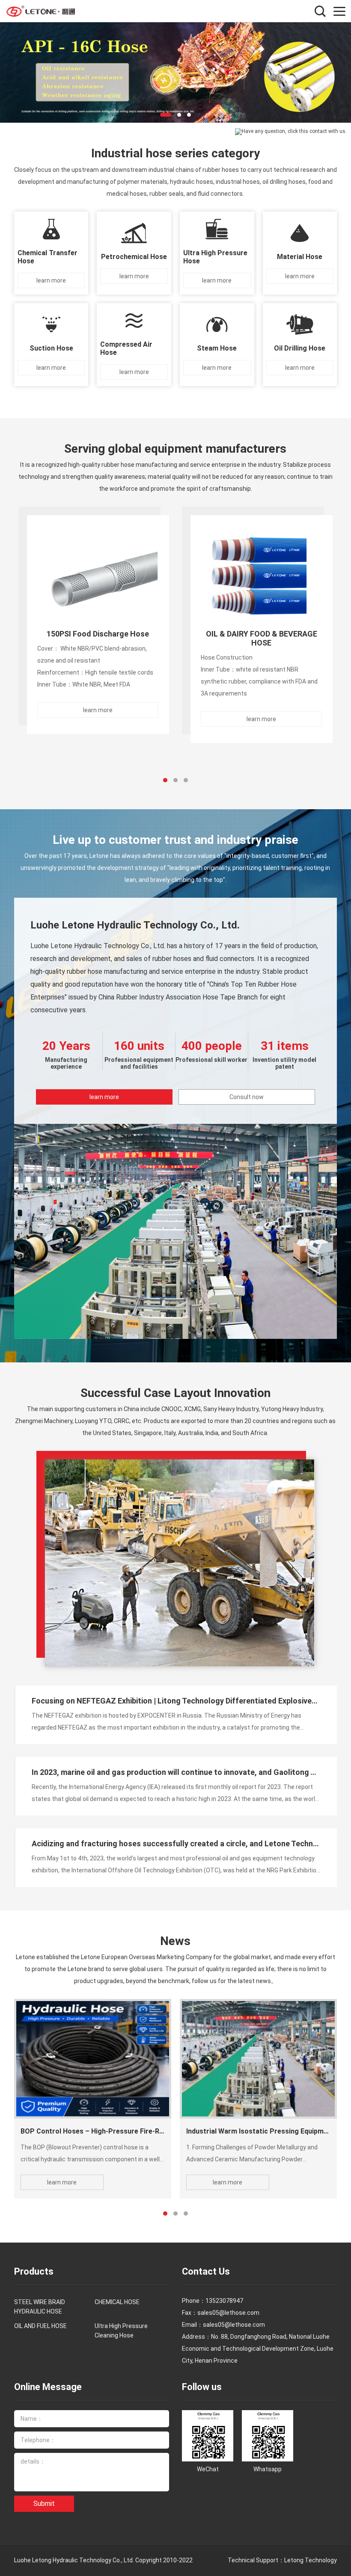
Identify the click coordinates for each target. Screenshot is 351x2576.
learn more (104, 1097)
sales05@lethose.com (234, 2325)
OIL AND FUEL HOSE (40, 2326)
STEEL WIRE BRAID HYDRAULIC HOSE (40, 2307)
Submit (44, 2504)
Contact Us (206, 2271)
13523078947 (224, 2301)
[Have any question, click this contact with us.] (291, 132)
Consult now (247, 1097)
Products (34, 2271)
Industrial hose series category (175, 153)
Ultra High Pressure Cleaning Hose (121, 2331)
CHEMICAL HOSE (117, 2302)
